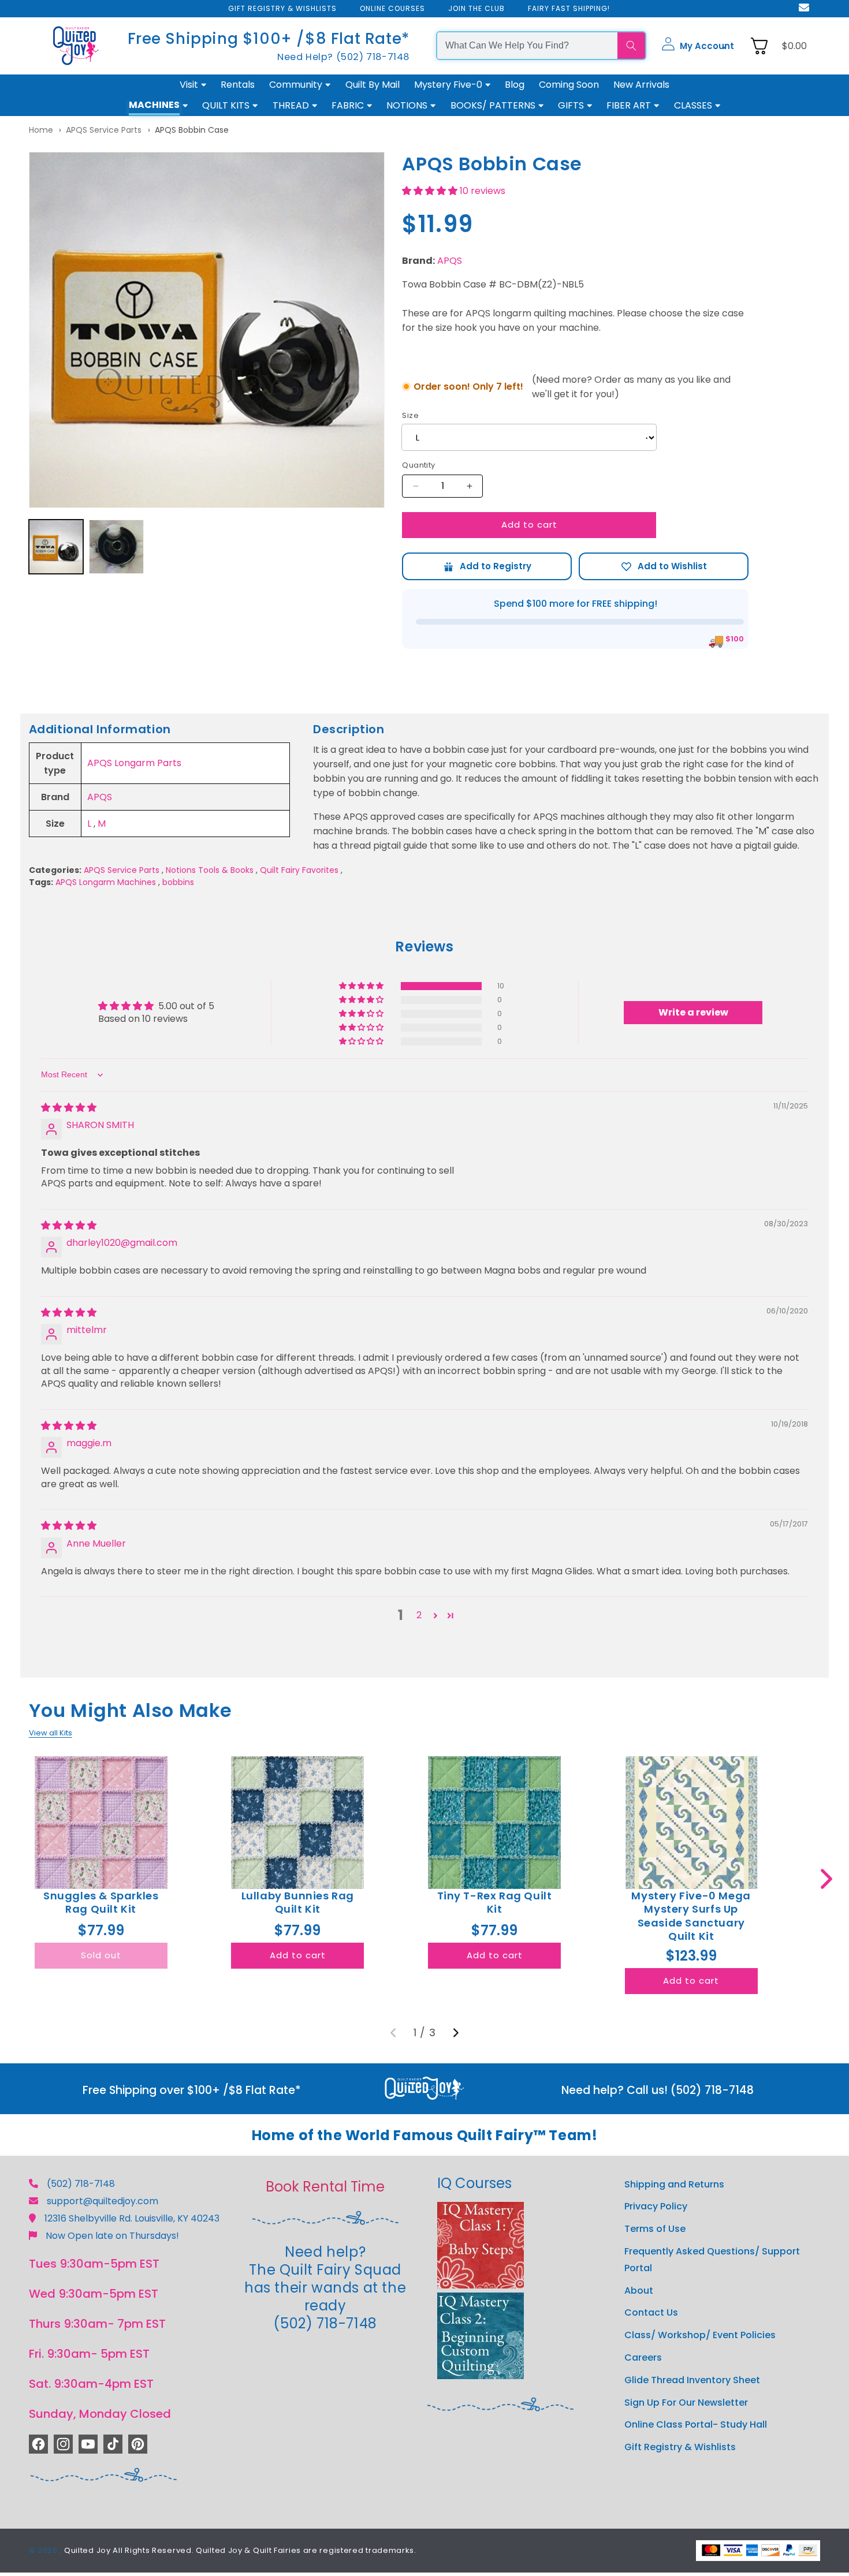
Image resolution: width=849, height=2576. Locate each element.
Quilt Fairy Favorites (299, 870)
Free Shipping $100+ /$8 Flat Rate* (269, 38)
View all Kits (51, 1733)
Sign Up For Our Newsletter (686, 2403)
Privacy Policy (656, 2207)
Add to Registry (487, 566)
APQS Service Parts (104, 130)
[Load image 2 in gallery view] (116, 547)
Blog (515, 85)
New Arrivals (641, 85)
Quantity (418, 465)
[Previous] (393, 2033)
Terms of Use (655, 2229)
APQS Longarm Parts (134, 763)
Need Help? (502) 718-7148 (343, 57)
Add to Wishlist (664, 566)
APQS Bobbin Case (192, 130)
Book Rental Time (325, 2187)
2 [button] (419, 1615)
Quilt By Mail (373, 85)
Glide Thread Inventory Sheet (692, 2380)
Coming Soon (569, 85)
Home (41, 130)
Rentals (238, 85)
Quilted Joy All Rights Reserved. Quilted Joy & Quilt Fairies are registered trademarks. (240, 2550)
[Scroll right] (826, 1879)
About (639, 2291)
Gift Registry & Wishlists (680, 2448)
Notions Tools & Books (210, 870)
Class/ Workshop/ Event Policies (700, 2336)
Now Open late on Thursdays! (112, 2236)
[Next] (456, 2033)
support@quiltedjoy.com (103, 2201)
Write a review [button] (693, 1012)
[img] (69, 1108)
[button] (698, 46)
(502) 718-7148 (81, 2184)
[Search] (631, 46)
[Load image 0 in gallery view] (56, 547)
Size (410, 415)
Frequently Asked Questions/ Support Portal (712, 2260)
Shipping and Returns (674, 2184)
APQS (450, 261)
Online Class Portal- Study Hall (696, 2425)
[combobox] (527, 46)
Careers (643, 2358)
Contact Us (651, 2313)
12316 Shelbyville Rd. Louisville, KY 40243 (132, 2218)
